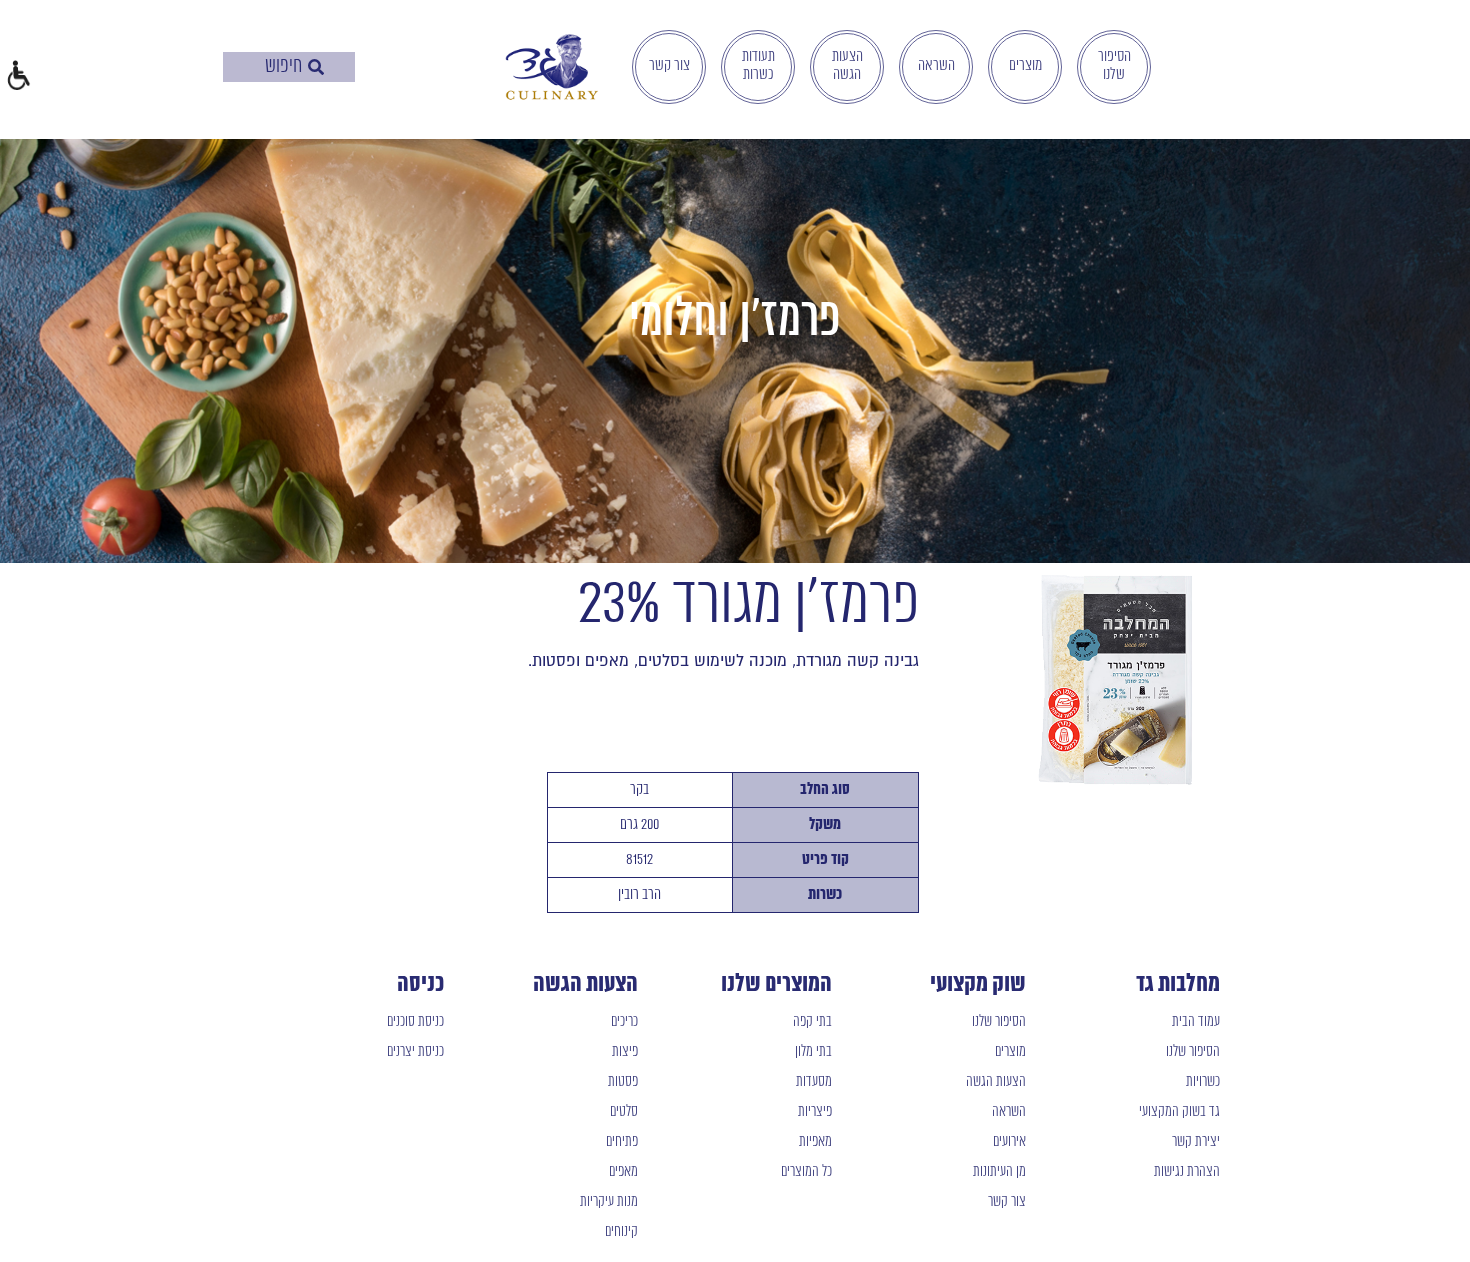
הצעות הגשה (847, 66)
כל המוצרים (806, 1172)
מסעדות (814, 1082)
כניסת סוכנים (415, 1022)
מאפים (623, 1172)
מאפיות (815, 1142)
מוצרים (1025, 66)
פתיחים (622, 1142)
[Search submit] (316, 67)
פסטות (623, 1082)
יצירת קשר (1196, 1142)
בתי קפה (812, 1022)
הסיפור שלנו (1114, 66)
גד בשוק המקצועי (1179, 1112)
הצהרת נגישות (1187, 1172)
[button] (17, 77)
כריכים (624, 1022)
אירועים (1009, 1142)
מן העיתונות (999, 1172)
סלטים (624, 1112)
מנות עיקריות (609, 1202)
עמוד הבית (1196, 1022)
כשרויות (1203, 1082)
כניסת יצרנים (415, 1052)
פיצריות (815, 1112)
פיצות (625, 1052)
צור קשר (669, 66)
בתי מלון (813, 1052)
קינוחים (621, 1232)
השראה (936, 66)
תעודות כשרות (758, 66)
